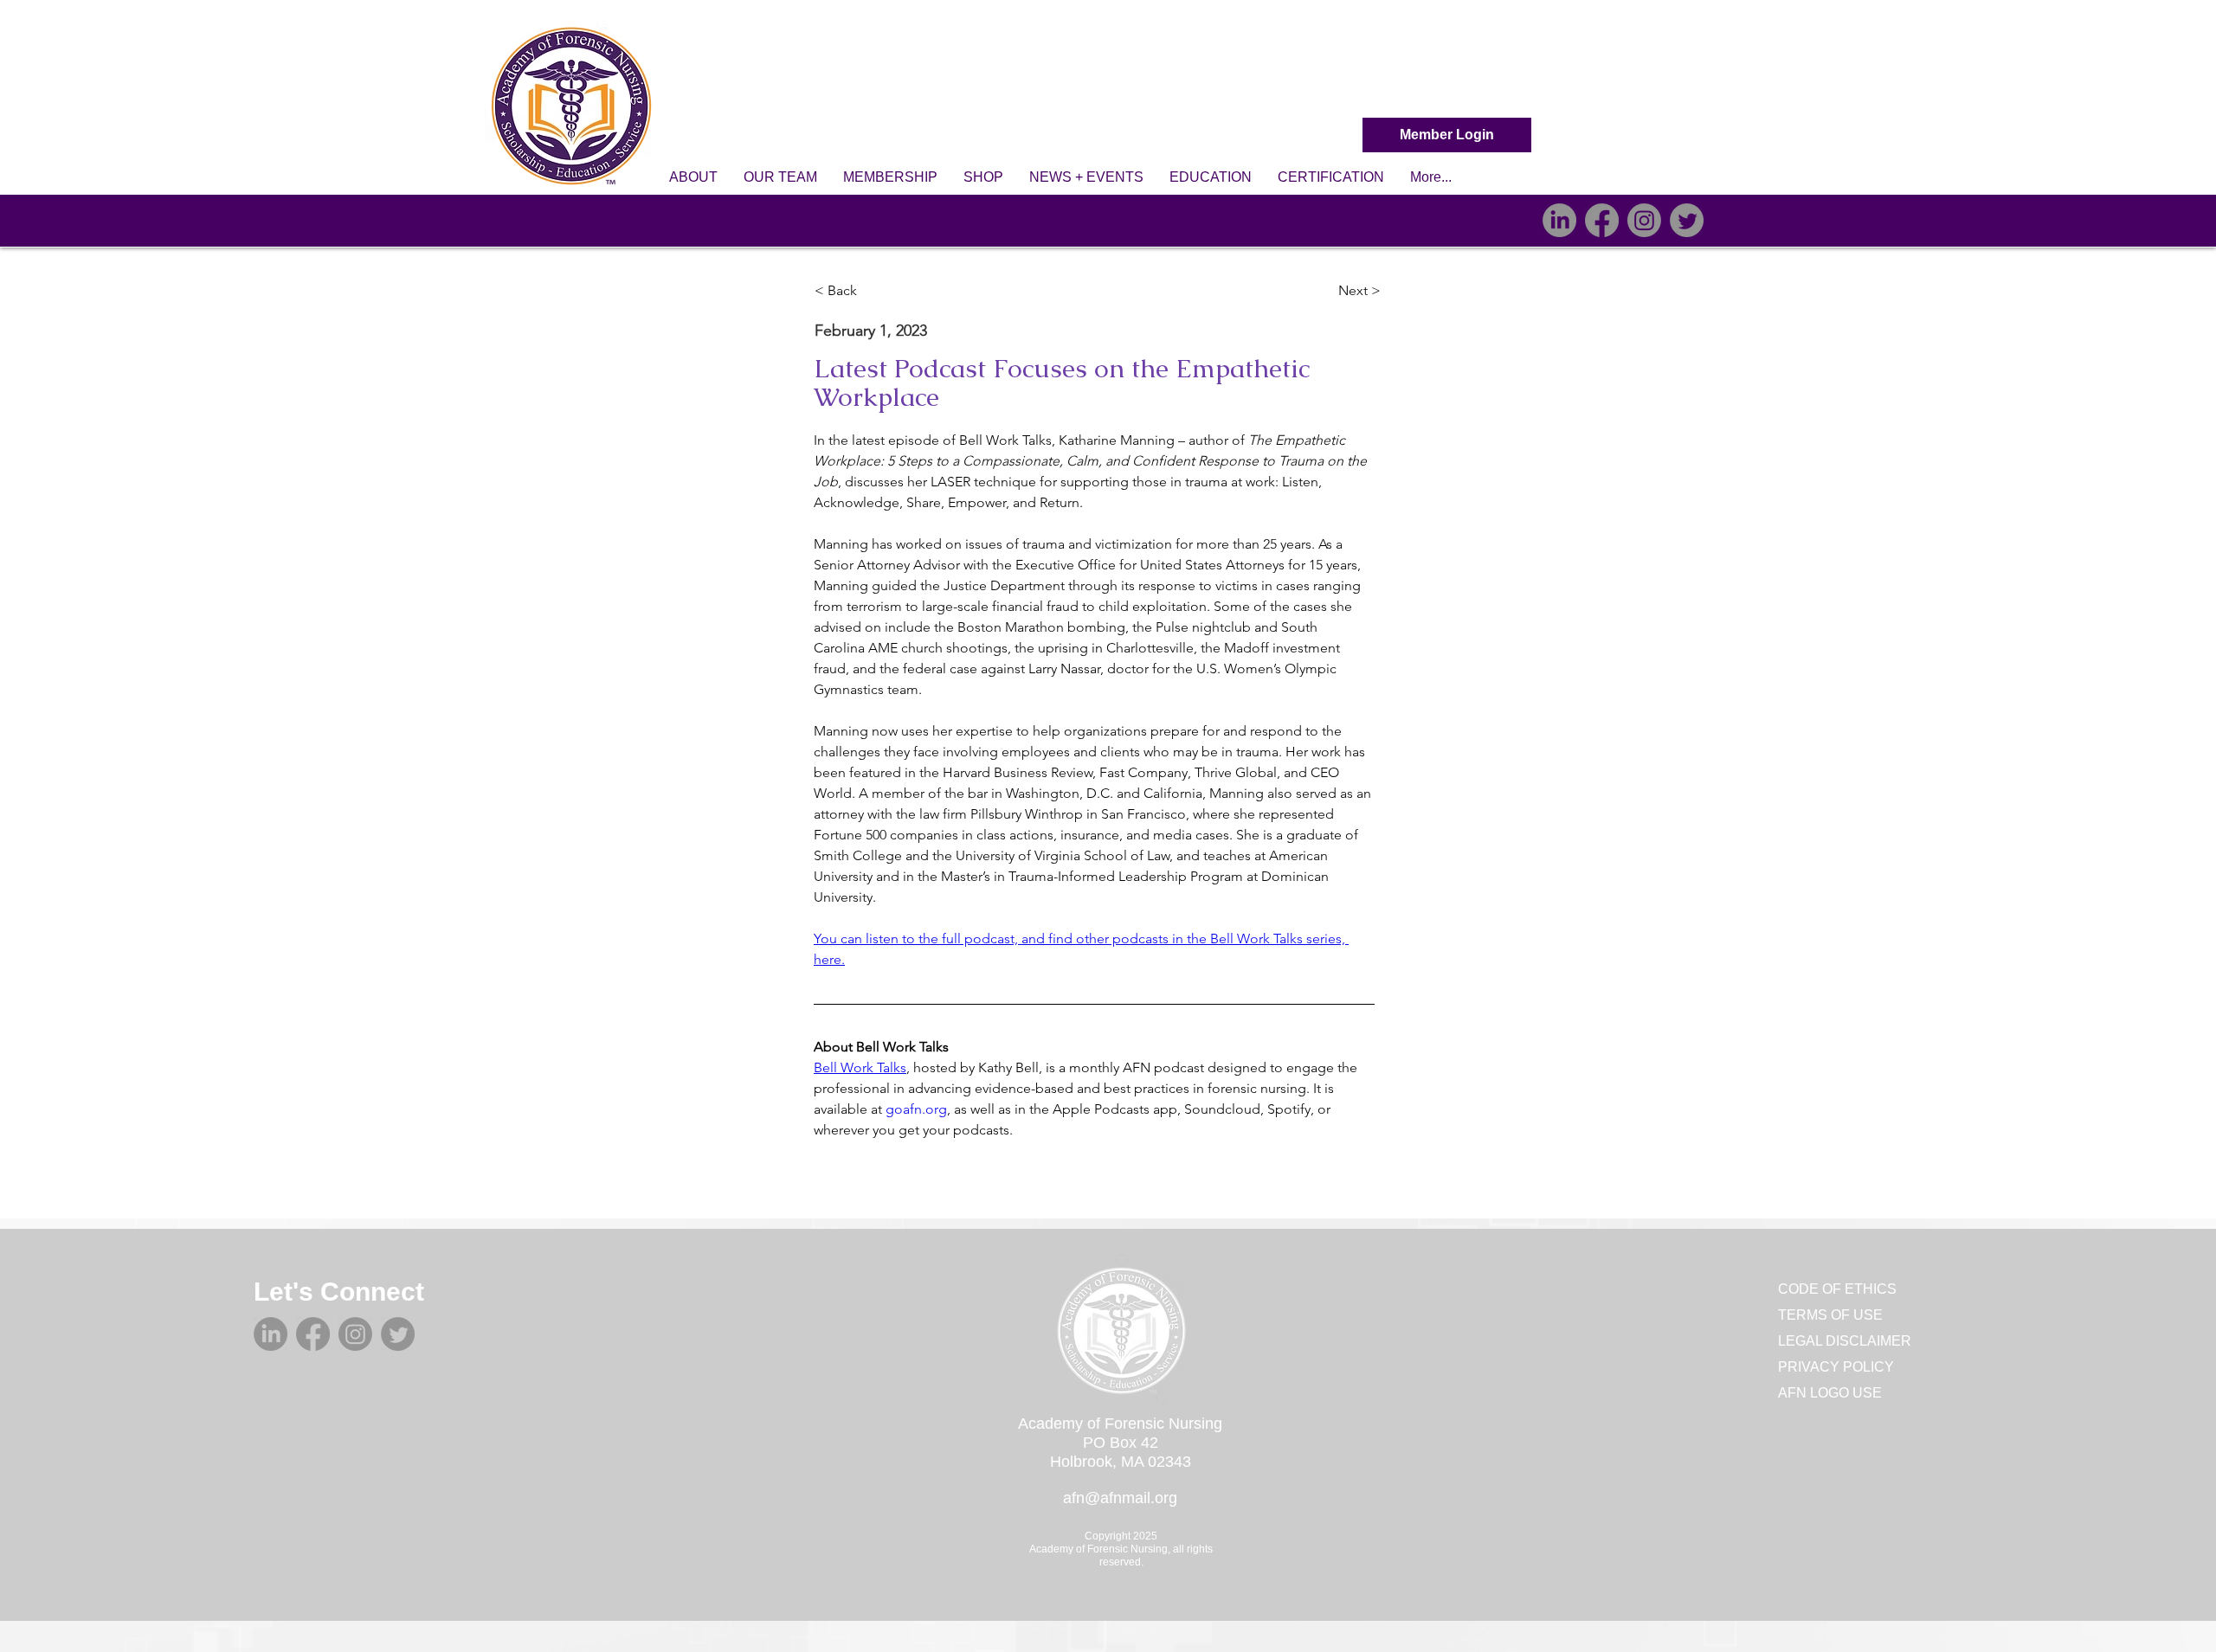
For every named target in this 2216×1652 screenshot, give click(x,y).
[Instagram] (1644, 220)
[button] (693, 177)
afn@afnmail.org (1120, 1498)
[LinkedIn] (1559, 220)
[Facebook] (1602, 220)
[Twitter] (1687, 220)
